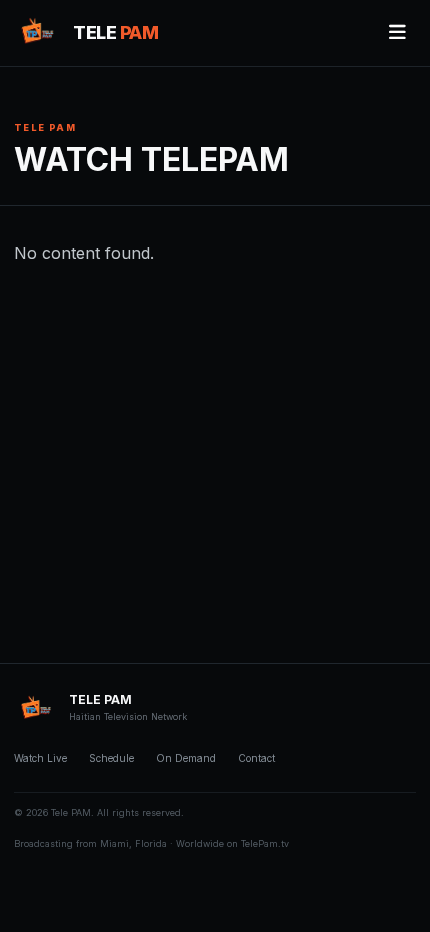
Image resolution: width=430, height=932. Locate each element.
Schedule (111, 758)
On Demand (186, 758)
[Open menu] (397, 33)
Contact (256, 758)
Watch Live (40, 758)
